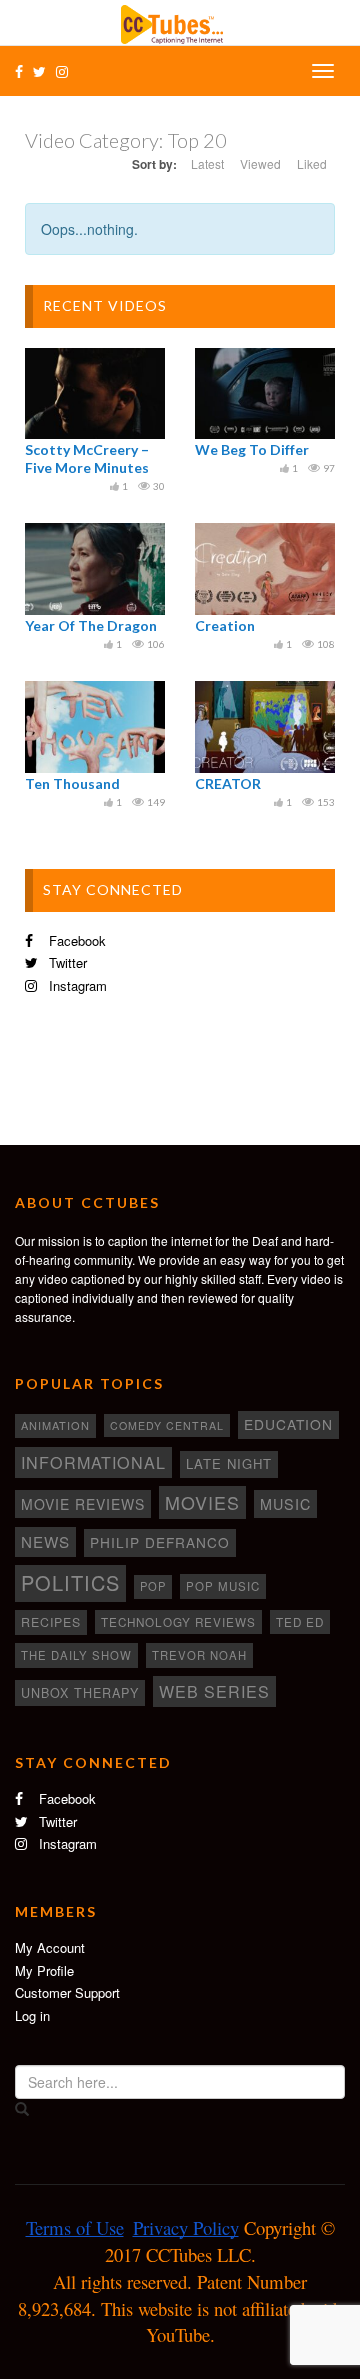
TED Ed (300, 1622)
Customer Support (67, 1992)
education (288, 1424)
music (285, 1504)
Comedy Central (167, 1425)
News (45, 1541)
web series (214, 1691)
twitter (66, 962)
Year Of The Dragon (91, 625)
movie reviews (83, 1504)
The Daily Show (76, 1655)
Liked (312, 163)
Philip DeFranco (160, 1542)
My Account (50, 1947)
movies (202, 1502)
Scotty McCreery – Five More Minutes (87, 458)
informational (93, 1462)
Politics (70, 1582)
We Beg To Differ (252, 449)
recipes (51, 1622)
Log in (32, 2015)
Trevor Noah (199, 1655)
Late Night (229, 1463)
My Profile (44, 1970)
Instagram (76, 985)
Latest (207, 163)
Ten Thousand (72, 783)
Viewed (260, 163)
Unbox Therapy (80, 1693)
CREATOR (228, 783)
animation (55, 1425)
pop (153, 1586)
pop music (223, 1586)
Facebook (75, 940)
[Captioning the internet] (180, 22)
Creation (225, 625)
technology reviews (178, 1622)
